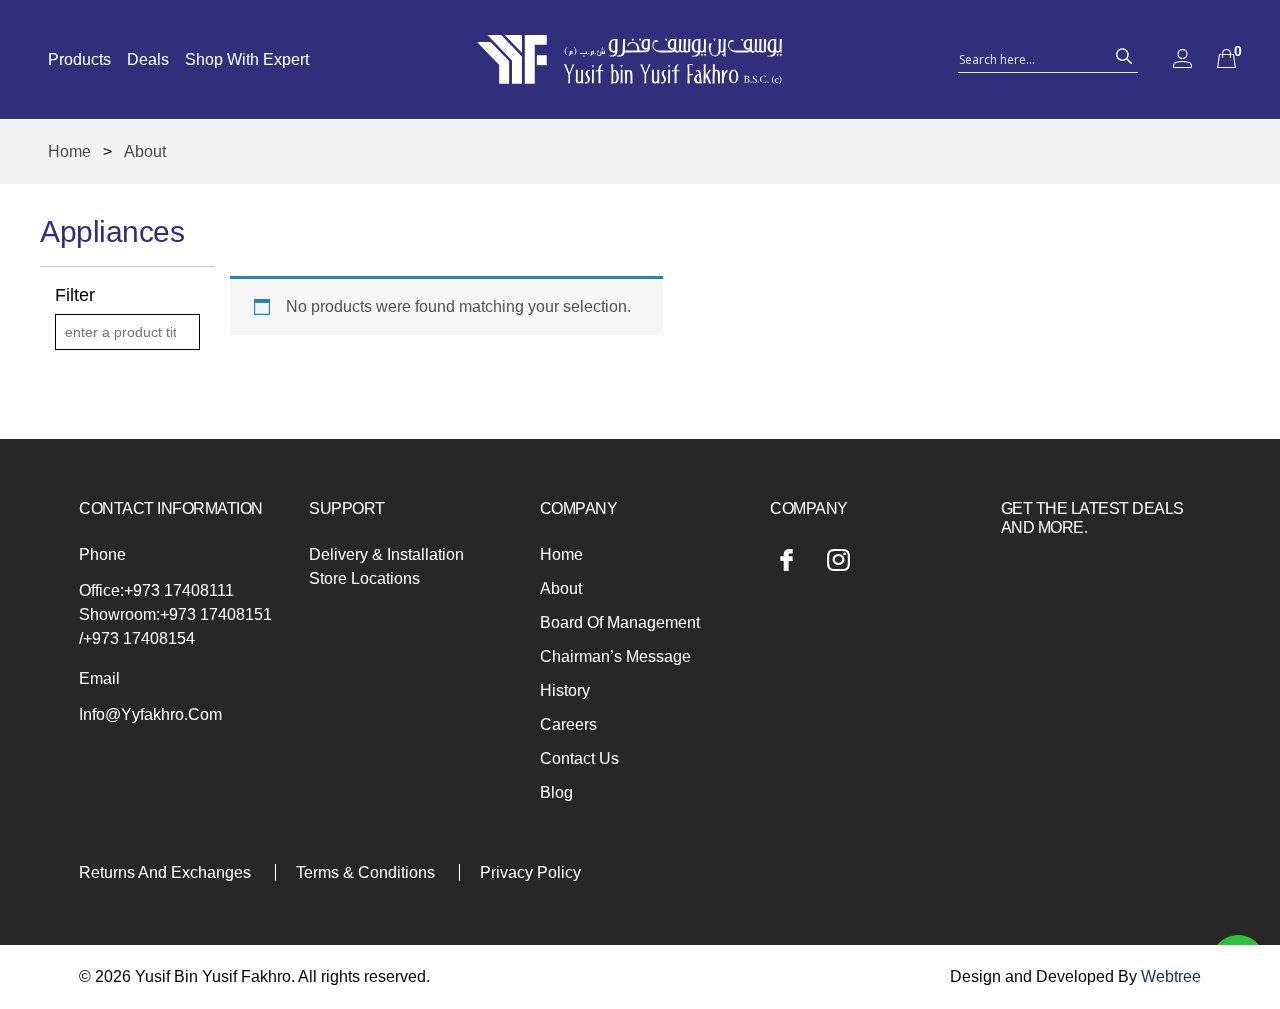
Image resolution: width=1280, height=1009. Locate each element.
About (561, 588)
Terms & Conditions (365, 872)
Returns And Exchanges (165, 872)
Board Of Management (620, 622)
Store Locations (364, 578)
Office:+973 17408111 (156, 590)
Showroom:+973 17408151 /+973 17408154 (175, 626)
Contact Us (579, 758)
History (565, 690)
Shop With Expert (247, 59)
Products (79, 59)
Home (69, 151)
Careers (568, 724)
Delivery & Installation (386, 554)
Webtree (1171, 976)
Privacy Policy (530, 872)
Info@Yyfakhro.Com (150, 714)
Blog (556, 792)
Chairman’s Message (615, 656)
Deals (148, 59)
